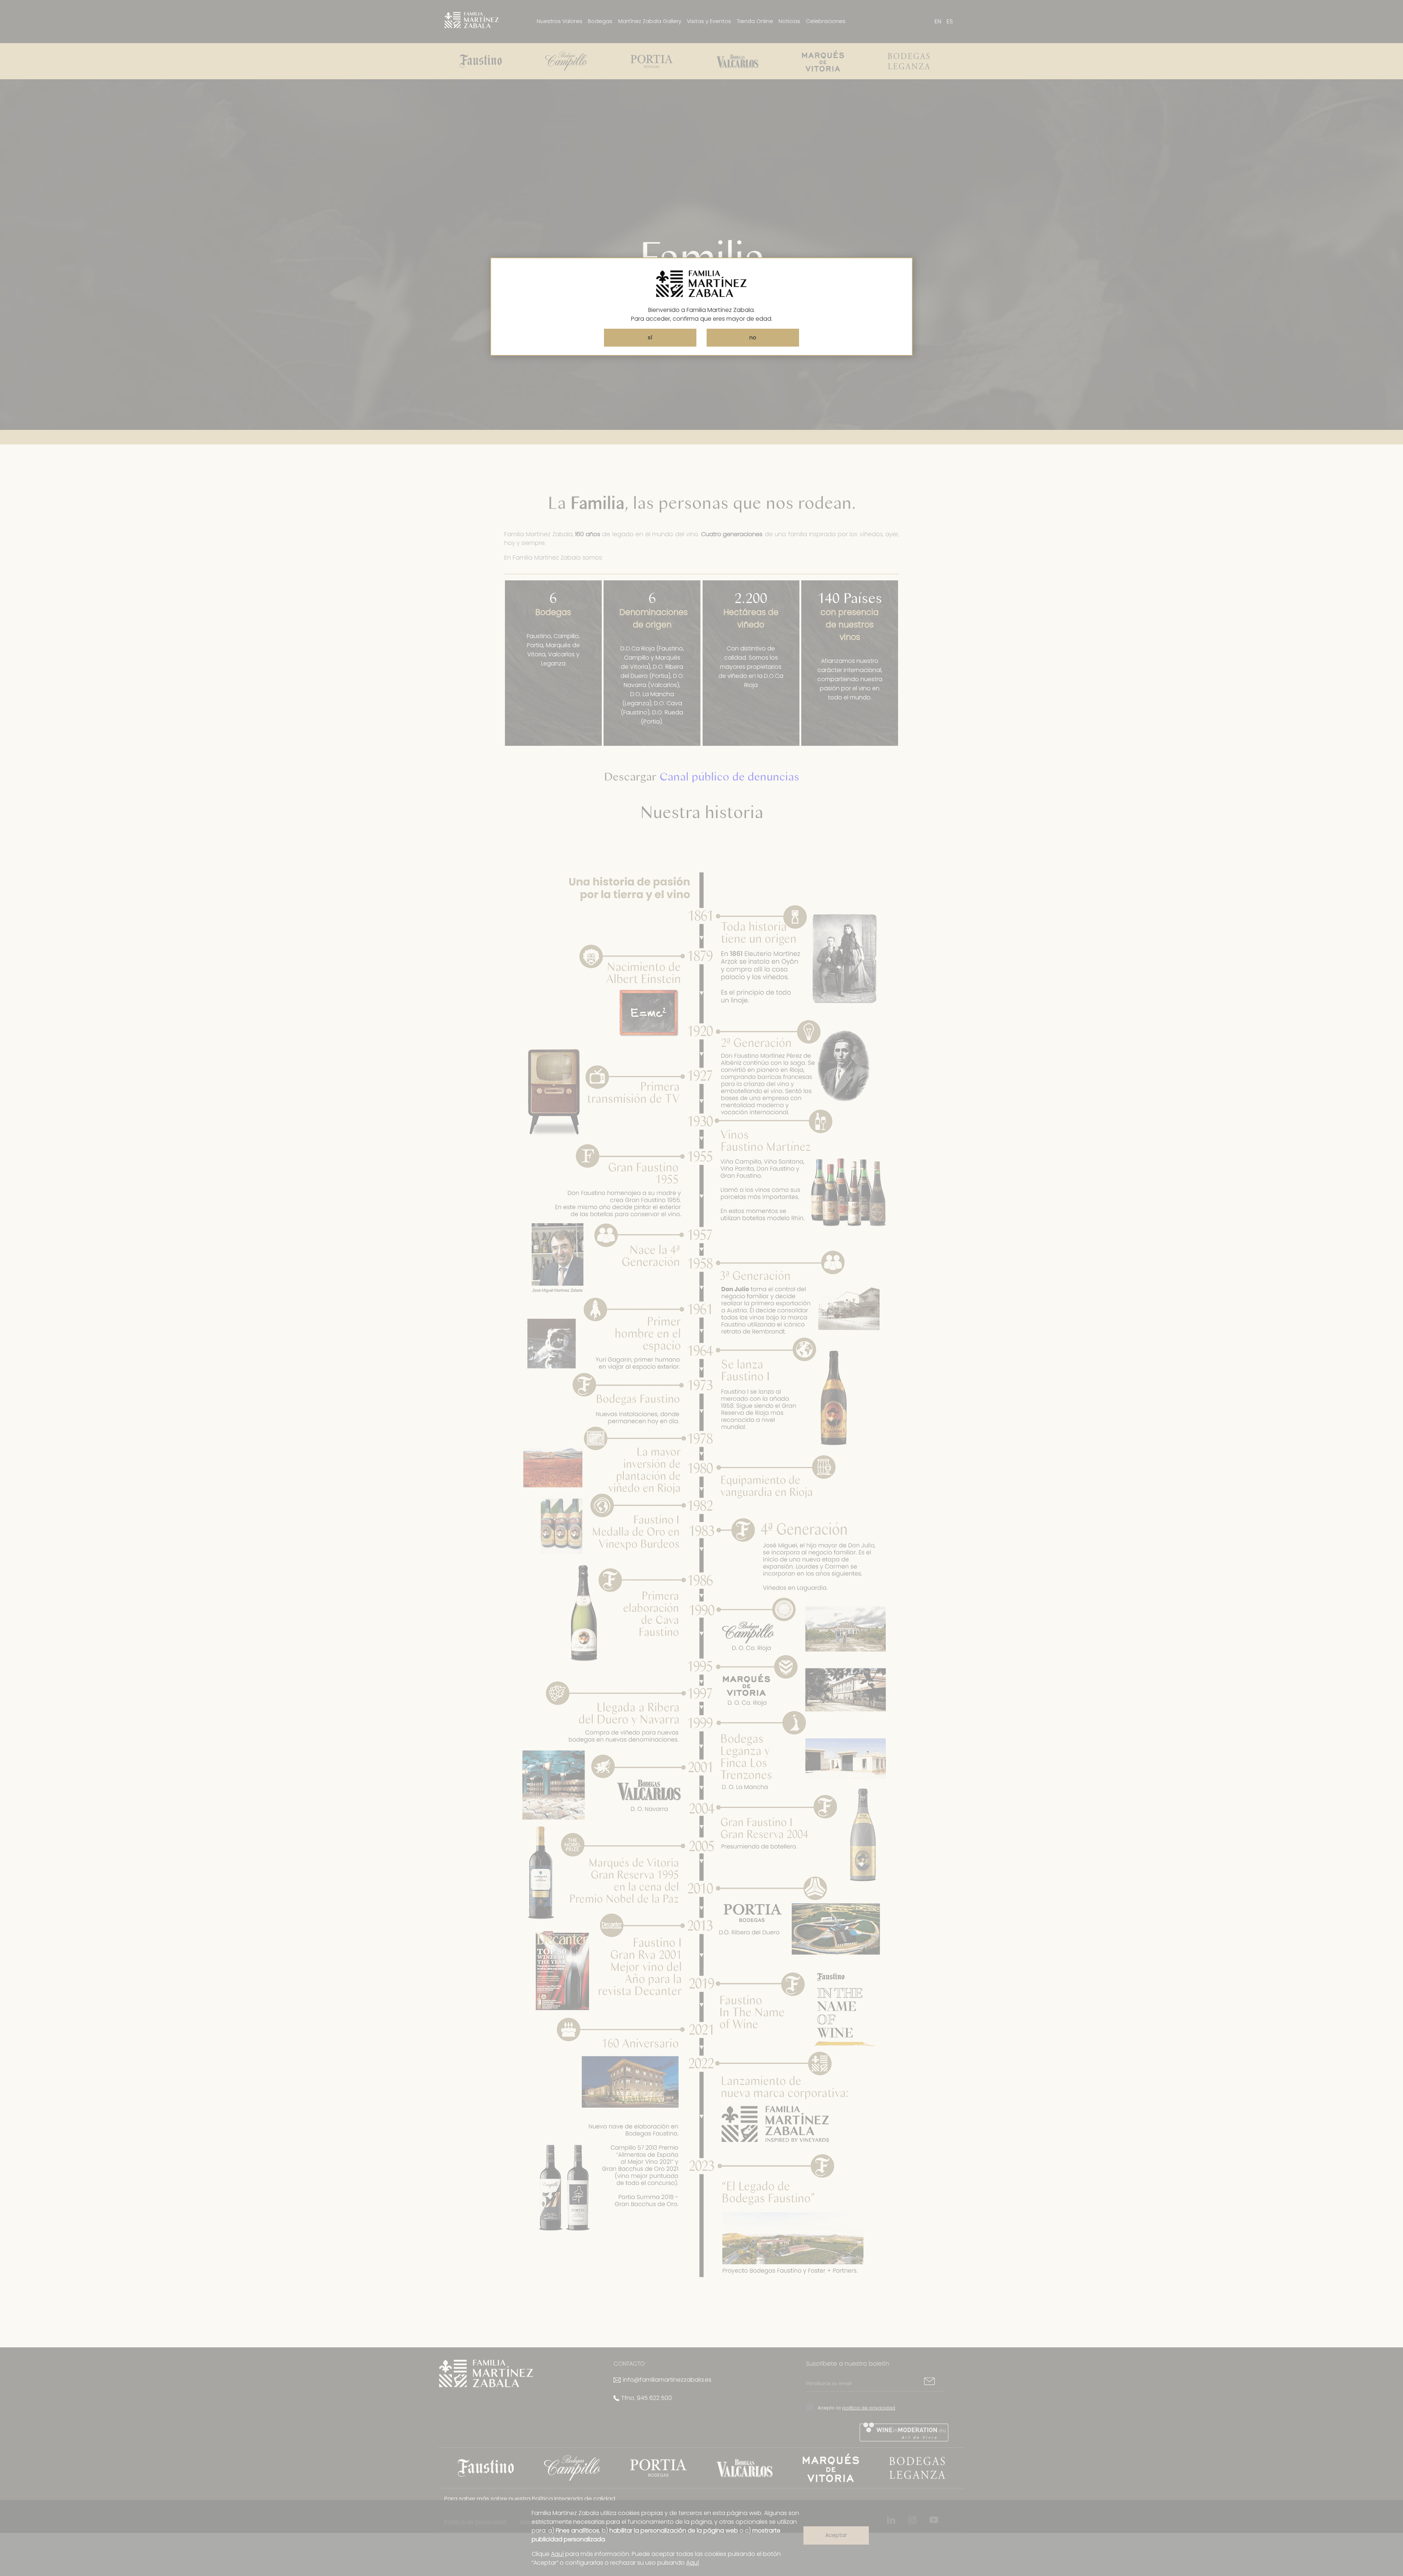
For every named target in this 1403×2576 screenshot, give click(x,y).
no (753, 337)
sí (650, 337)
